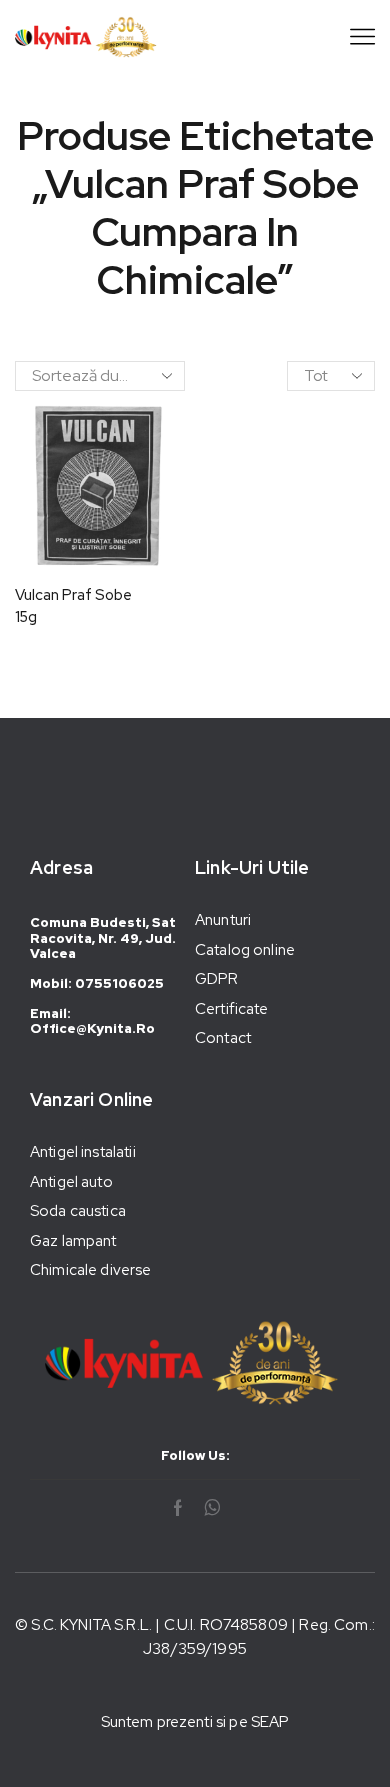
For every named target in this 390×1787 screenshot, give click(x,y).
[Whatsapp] (212, 1508)
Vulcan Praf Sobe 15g (73, 606)
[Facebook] (178, 1508)
